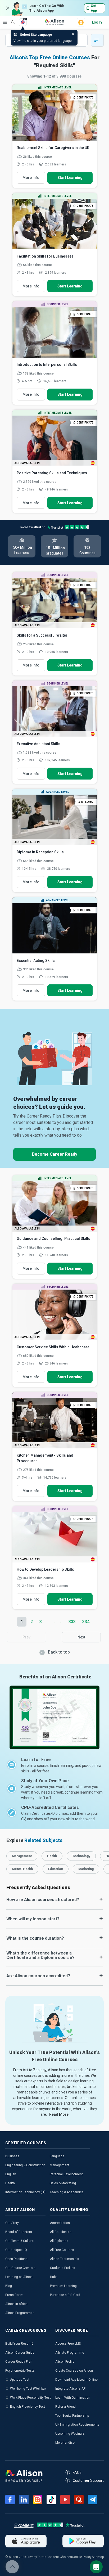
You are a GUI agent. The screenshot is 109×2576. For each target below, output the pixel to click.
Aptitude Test (20, 2380)
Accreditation (60, 2223)
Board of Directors (19, 2232)
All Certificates (61, 2232)
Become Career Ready (55, 1154)
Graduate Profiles (63, 2268)
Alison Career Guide (20, 2353)
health (52, 1856)
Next (81, 1637)
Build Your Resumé (19, 2344)
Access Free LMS (68, 2344)
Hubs (54, 2277)
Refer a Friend (65, 2407)
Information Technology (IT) (25, 2192)
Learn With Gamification (73, 2398)
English (11, 2174)
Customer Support (88, 2480)
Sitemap (98, 2557)
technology (81, 1856)
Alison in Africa (16, 2304)
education (56, 1869)
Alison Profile (65, 2362)
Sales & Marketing (63, 2183)
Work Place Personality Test (30, 2398)
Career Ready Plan (19, 2362)
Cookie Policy (82, 2557)
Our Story (12, 2223)
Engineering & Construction (25, 2165)
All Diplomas (59, 2241)
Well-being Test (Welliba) (28, 2389)
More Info (31, 178)
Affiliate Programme (70, 2353)
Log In (97, 22)
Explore (5, 22)
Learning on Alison (19, 2277)
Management (60, 2165)
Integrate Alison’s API (71, 2389)
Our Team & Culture (19, 2241)
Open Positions (16, 2259)
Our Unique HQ (16, 2250)
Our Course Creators (20, 2268)
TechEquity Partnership (72, 2416)
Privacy (32, 2557)
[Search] (10, 19)
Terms (42, 2557)
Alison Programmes (20, 2313)
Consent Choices (59, 2557)
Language (57, 2156)
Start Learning (70, 178)
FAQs (77, 2473)
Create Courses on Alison (74, 2371)
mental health (22, 1869)
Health (10, 2183)
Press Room (14, 2295)
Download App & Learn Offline (76, 2380)
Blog (9, 2286)
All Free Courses (62, 2250)
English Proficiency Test (28, 2407)
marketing (86, 1869)
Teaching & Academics (67, 2192)
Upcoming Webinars (70, 2434)
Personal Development (66, 2174)
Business (12, 2156)
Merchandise (65, 2443)
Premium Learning (63, 2286)
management (22, 1856)
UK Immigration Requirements (77, 2425)
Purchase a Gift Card (65, 2295)
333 (72, 1622)
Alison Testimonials (65, 2259)
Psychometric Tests (20, 2371)
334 (86, 1622)
